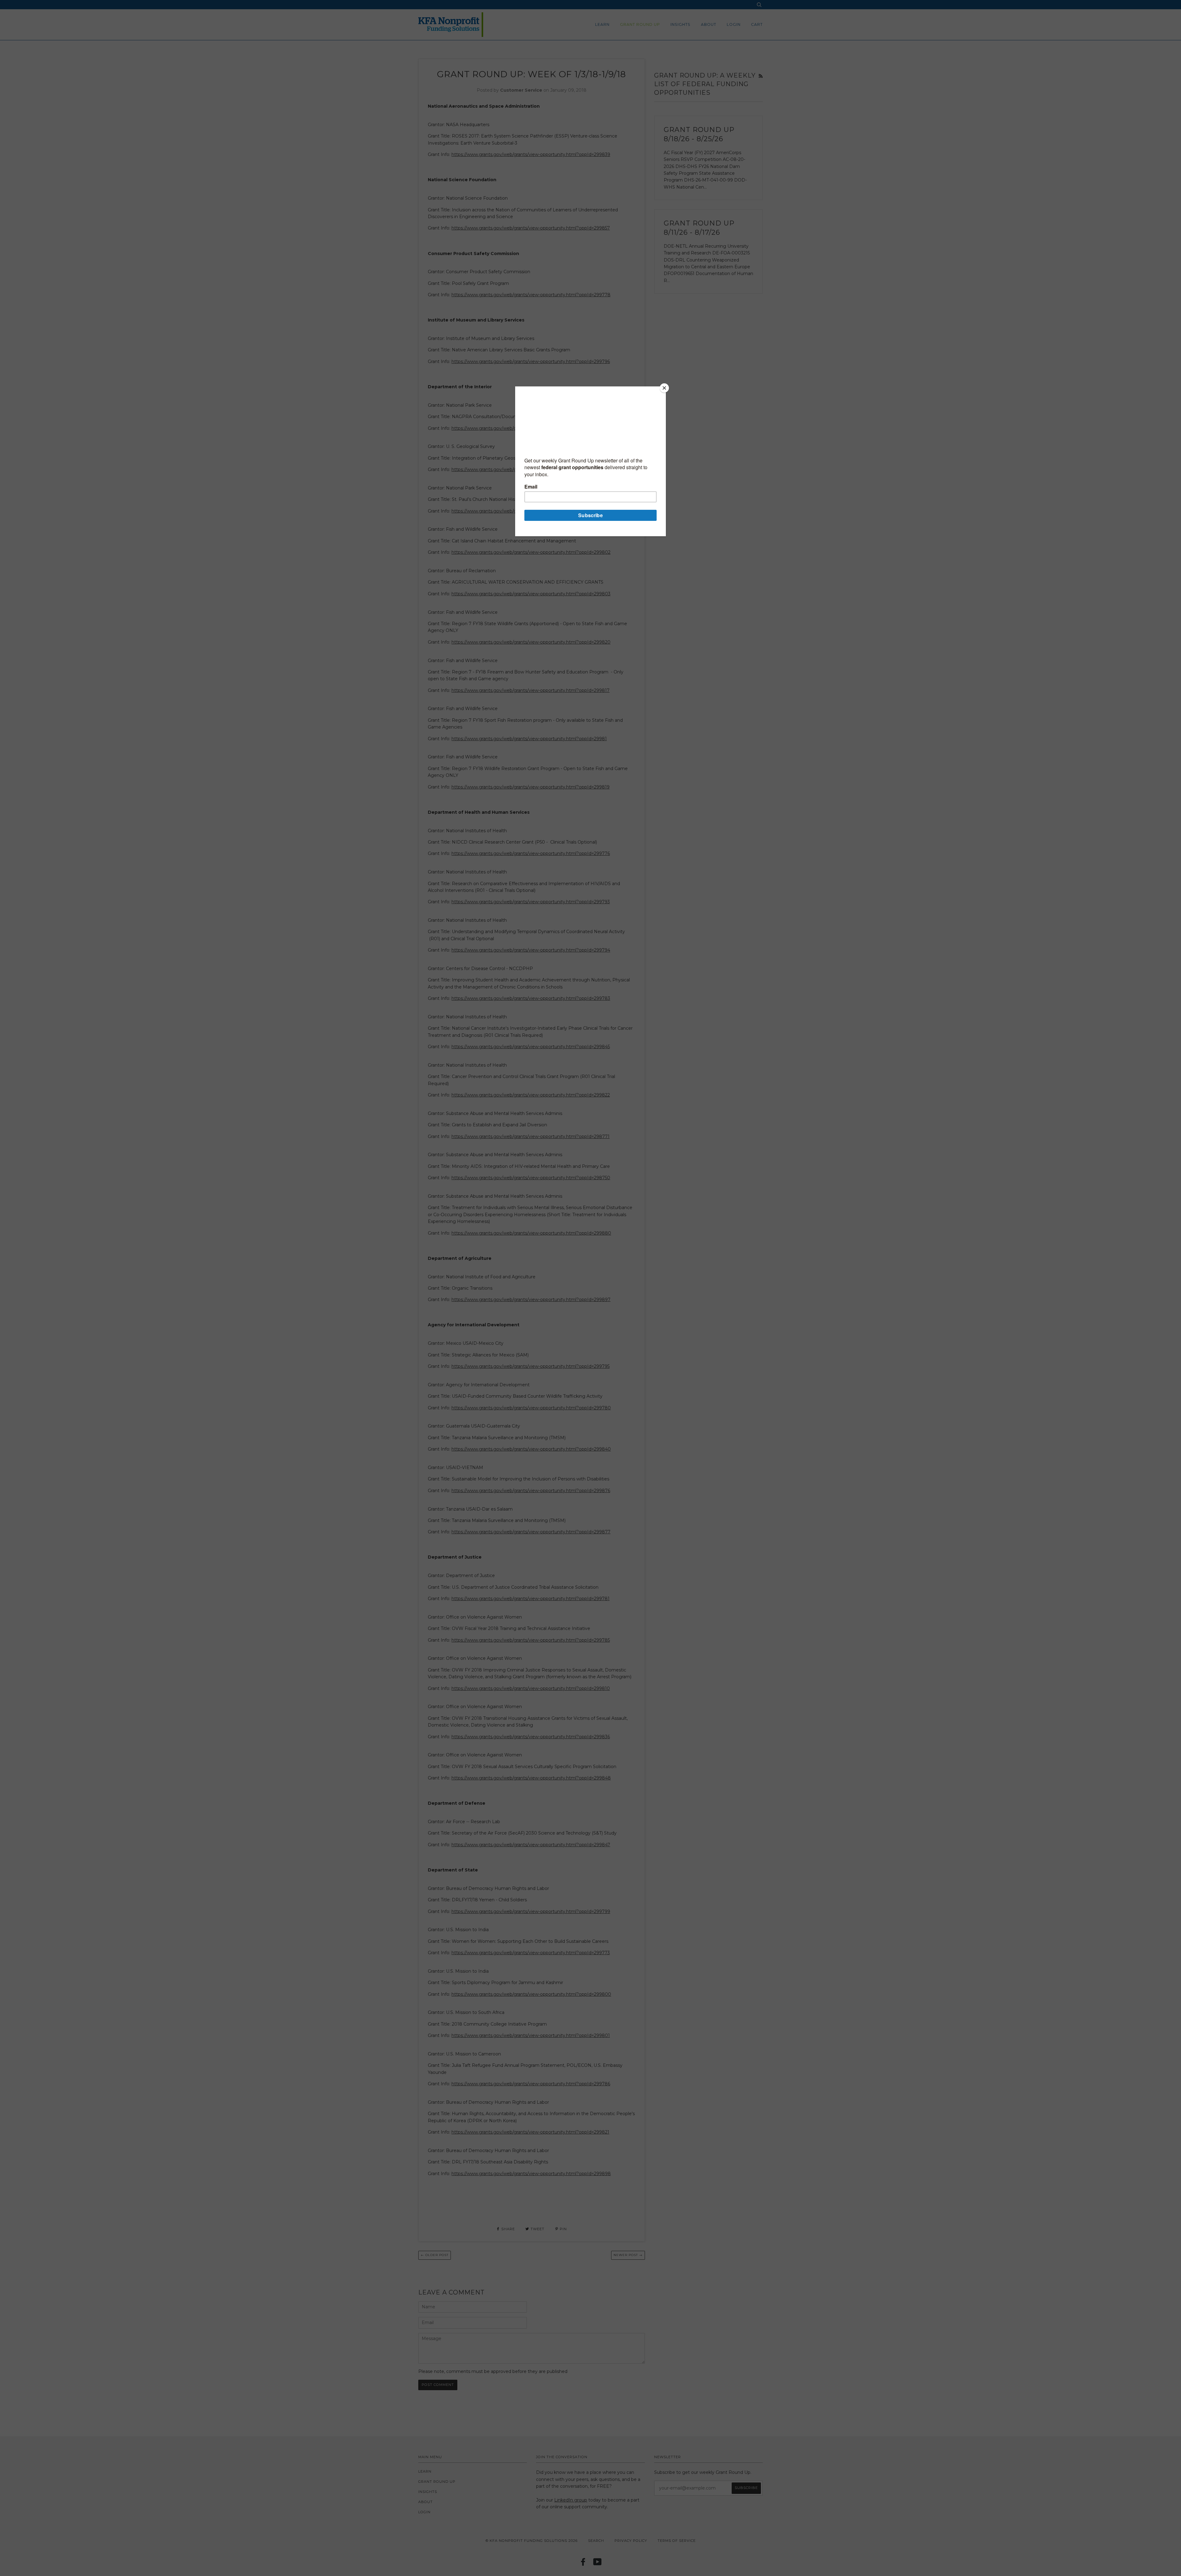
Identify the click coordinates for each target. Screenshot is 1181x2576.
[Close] (664, 388)
